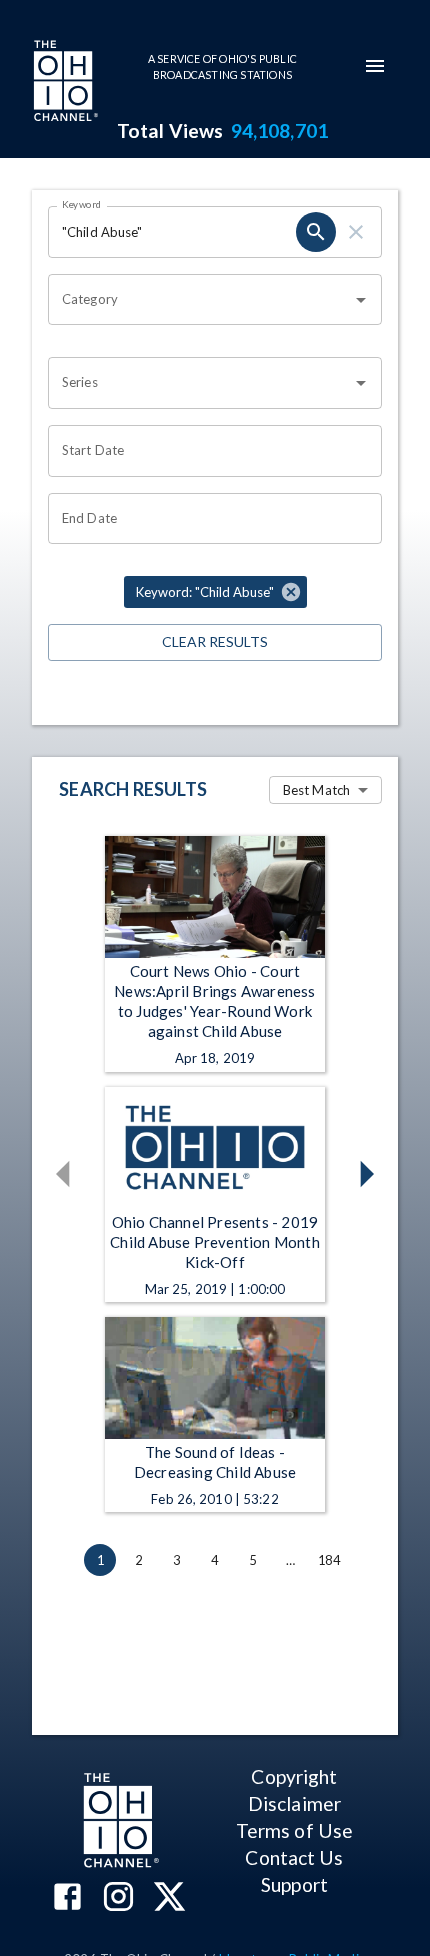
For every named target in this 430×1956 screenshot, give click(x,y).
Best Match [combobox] (316, 790)
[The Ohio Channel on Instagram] (118, 1898)
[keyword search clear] (356, 232)
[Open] (361, 300)
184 (329, 1560)
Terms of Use (294, 1830)
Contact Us (294, 1857)
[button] (215, 592)
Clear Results (215, 641)
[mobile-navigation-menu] (375, 66)
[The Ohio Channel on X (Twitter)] (169, 1898)
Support (294, 1884)
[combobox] (200, 300)
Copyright (294, 1776)
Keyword (82, 204)
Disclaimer (294, 1803)
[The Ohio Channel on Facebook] (67, 1898)
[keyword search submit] (316, 232)
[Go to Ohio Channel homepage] (64, 83)
